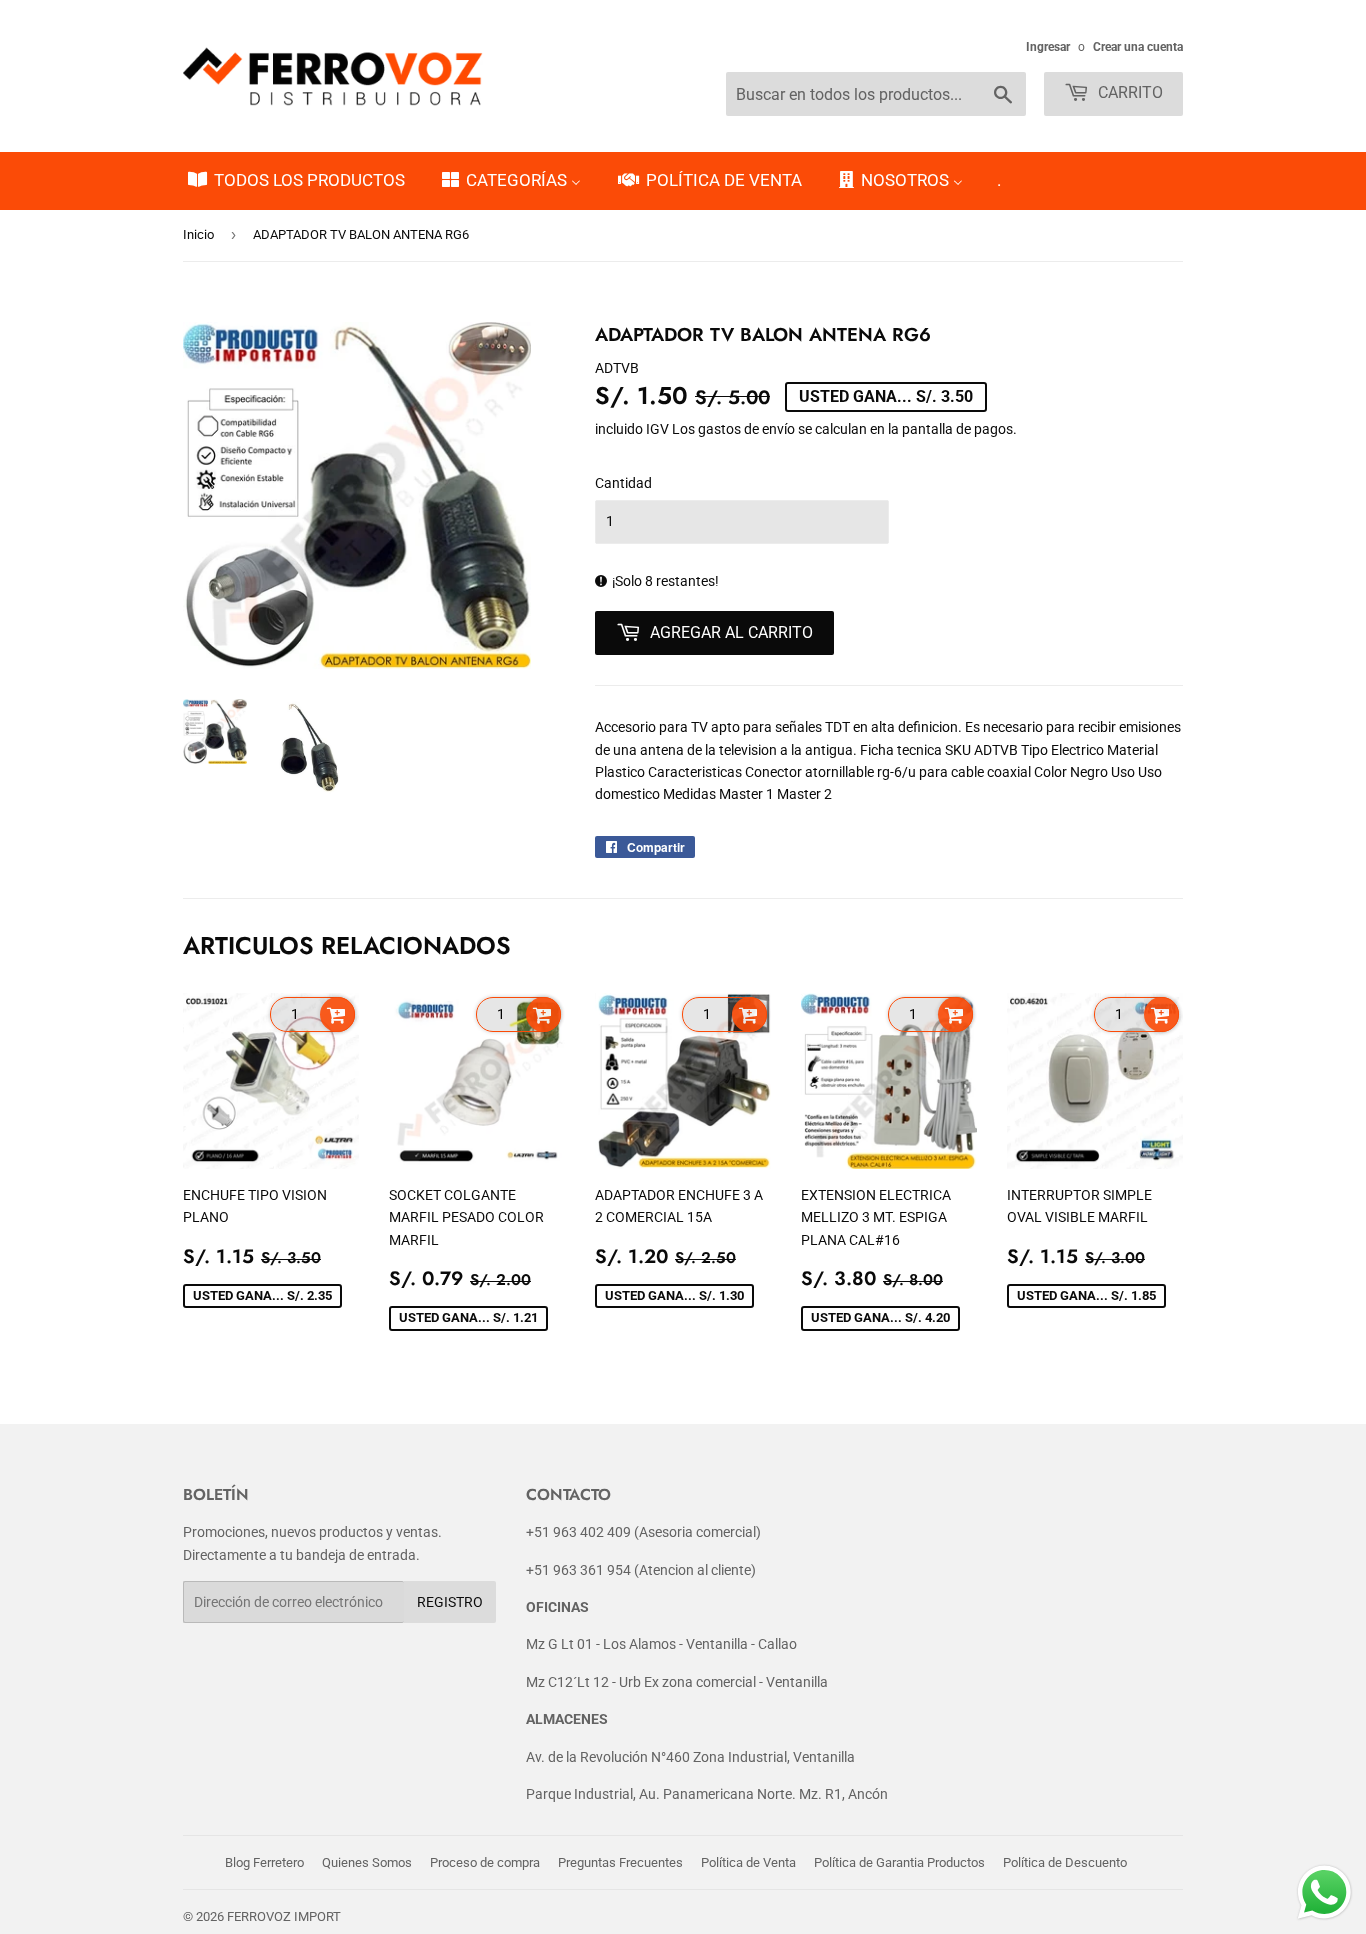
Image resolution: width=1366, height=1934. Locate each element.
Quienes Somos (367, 1862)
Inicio (198, 234)
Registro (450, 1602)
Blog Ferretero (264, 1862)
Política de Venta (748, 1862)
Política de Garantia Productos (899, 1862)
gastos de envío (746, 429)
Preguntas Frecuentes (620, 1862)
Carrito (1128, 92)
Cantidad (623, 483)
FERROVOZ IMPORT (284, 1916)
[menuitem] (295, 181)
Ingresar (1048, 47)
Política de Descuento (1065, 1862)
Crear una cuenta (1138, 47)
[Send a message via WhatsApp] (1324, 1892)
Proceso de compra (485, 1862)
